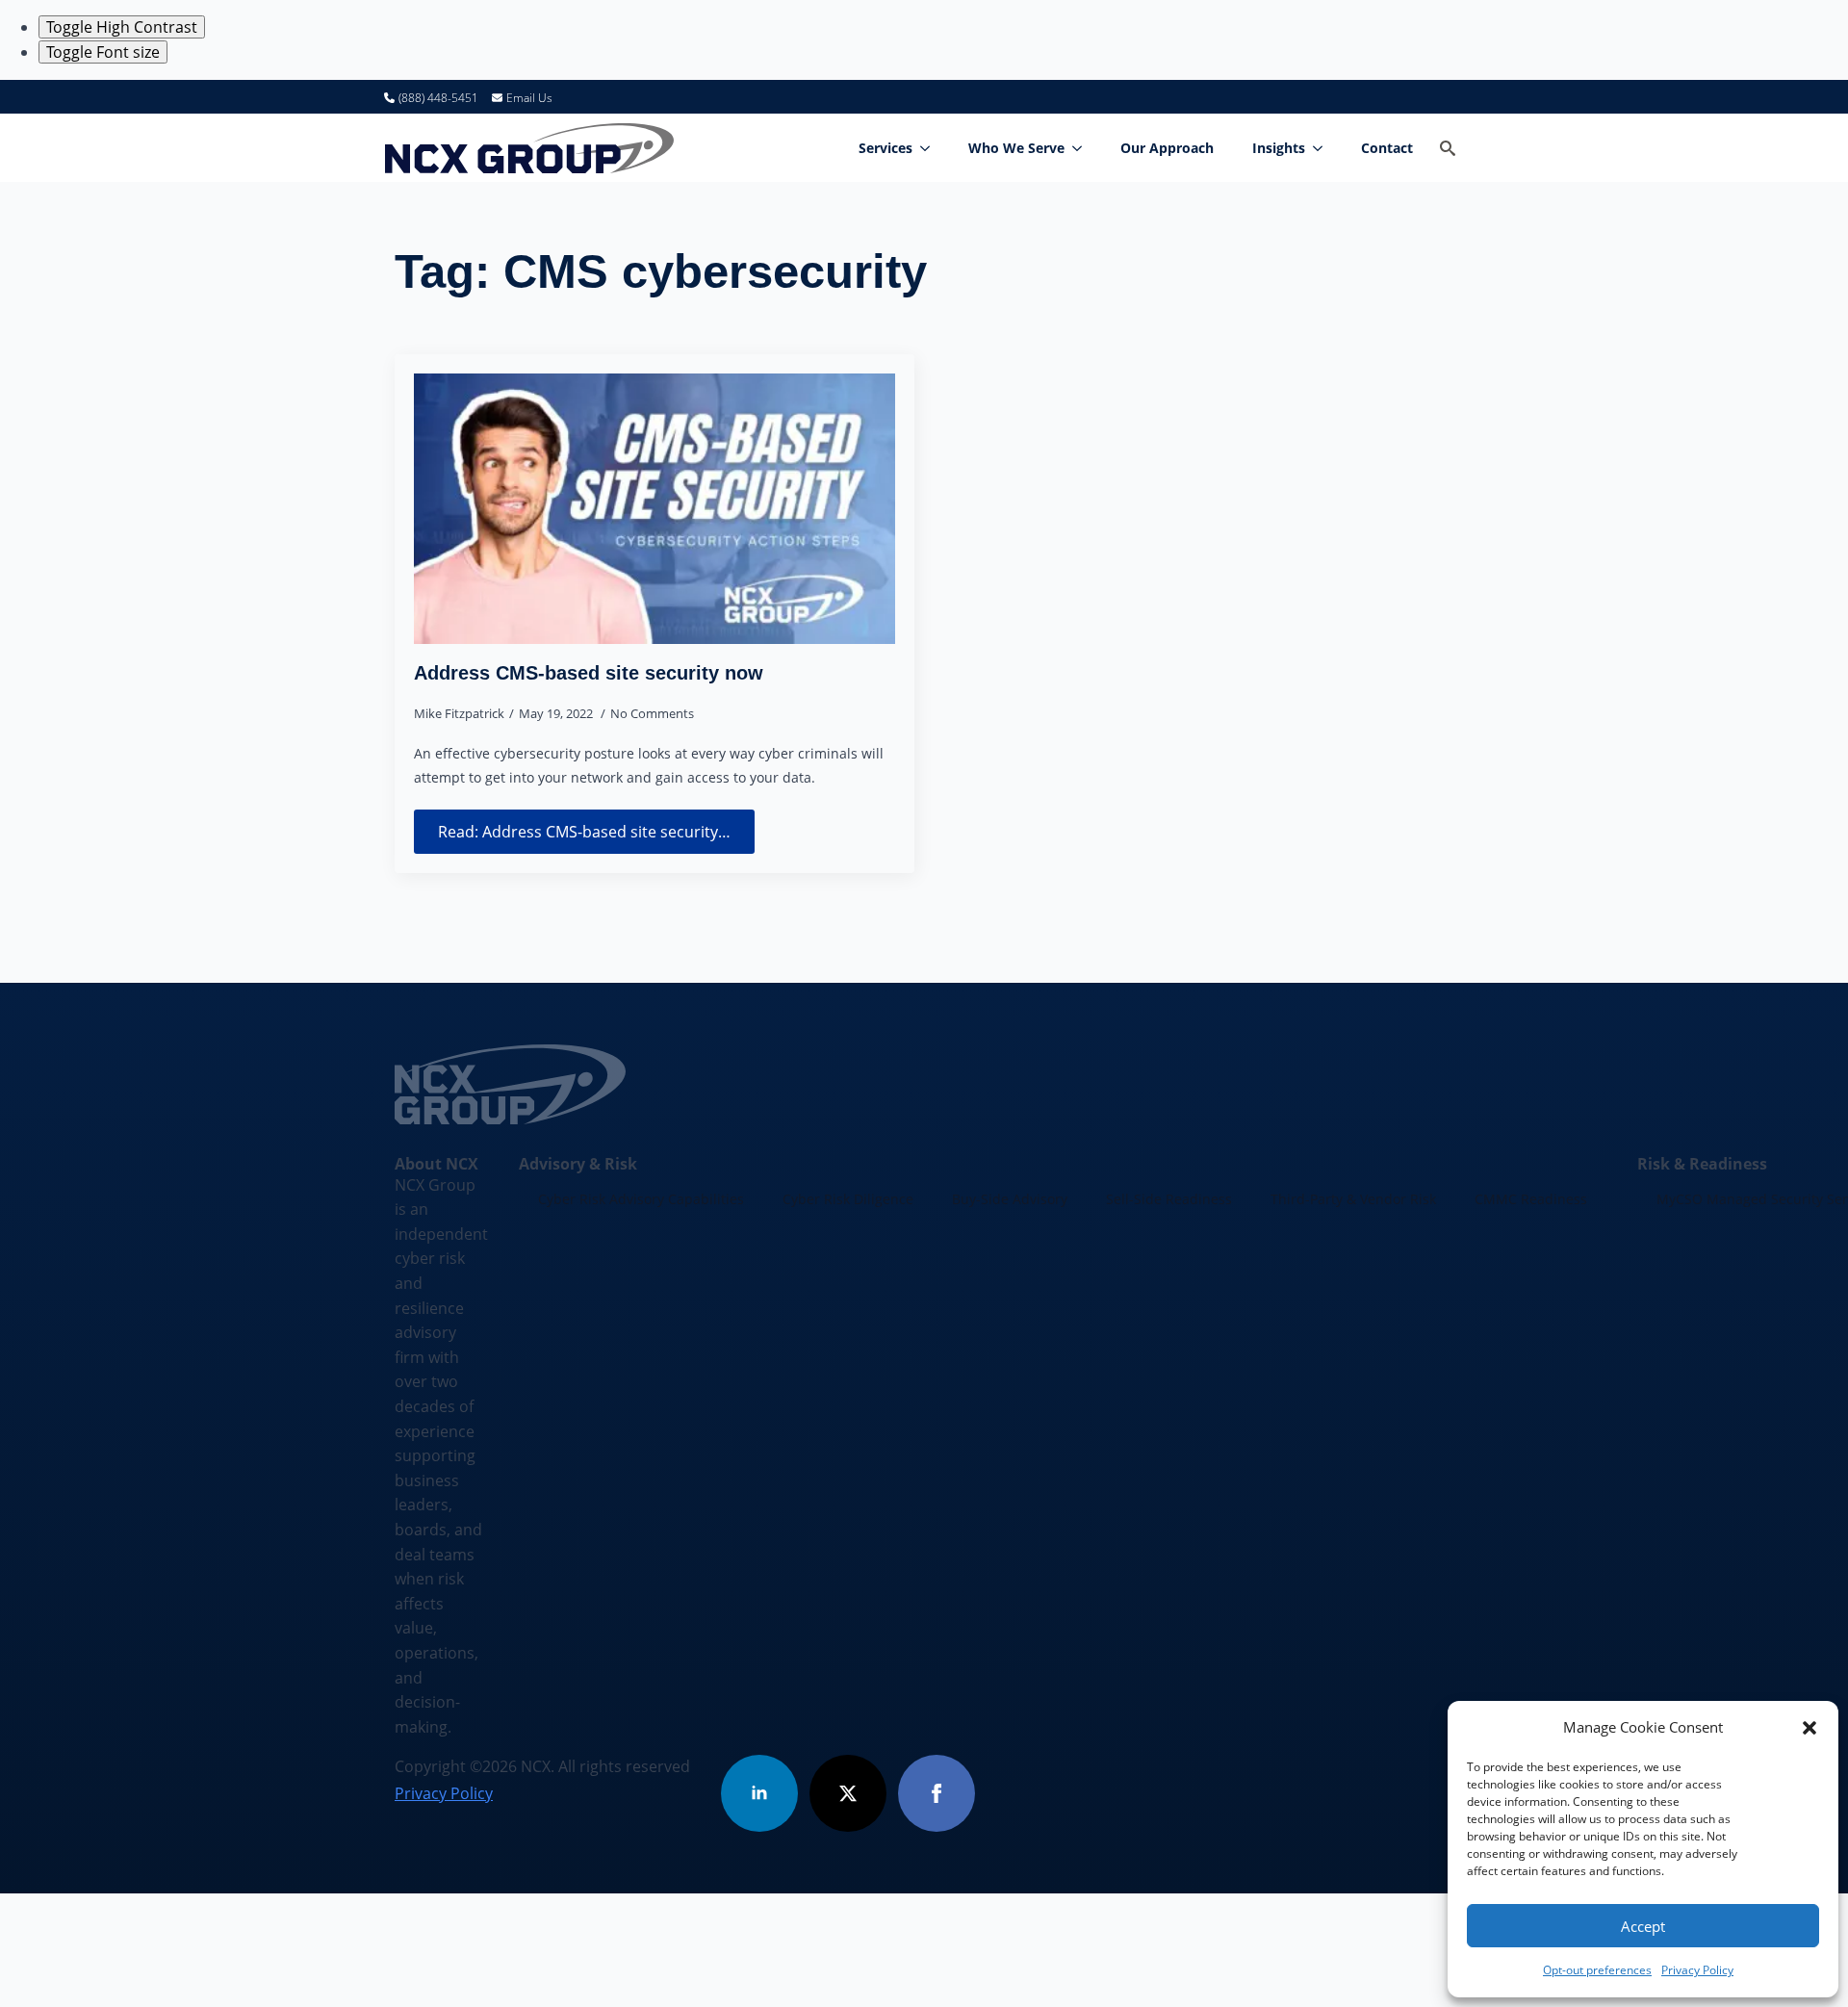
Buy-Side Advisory (1010, 1199)
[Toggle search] (1448, 148)
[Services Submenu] (931, 148)
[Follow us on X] (848, 1793)
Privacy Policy (1697, 1970)
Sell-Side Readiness (1169, 1199)
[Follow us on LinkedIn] (759, 1793)
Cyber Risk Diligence (848, 1199)
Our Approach (1167, 148)
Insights (1279, 148)
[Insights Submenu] (1323, 148)
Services (885, 148)
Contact (1387, 148)
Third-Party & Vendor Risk (1353, 1199)
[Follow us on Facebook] (937, 1793)
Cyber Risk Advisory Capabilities (641, 1199)
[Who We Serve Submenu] (1083, 148)
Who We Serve (1016, 148)
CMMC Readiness (1531, 1199)
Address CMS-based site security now (589, 673)
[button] (1809, 1728)
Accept (1643, 1926)
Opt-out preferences (1597, 1970)
